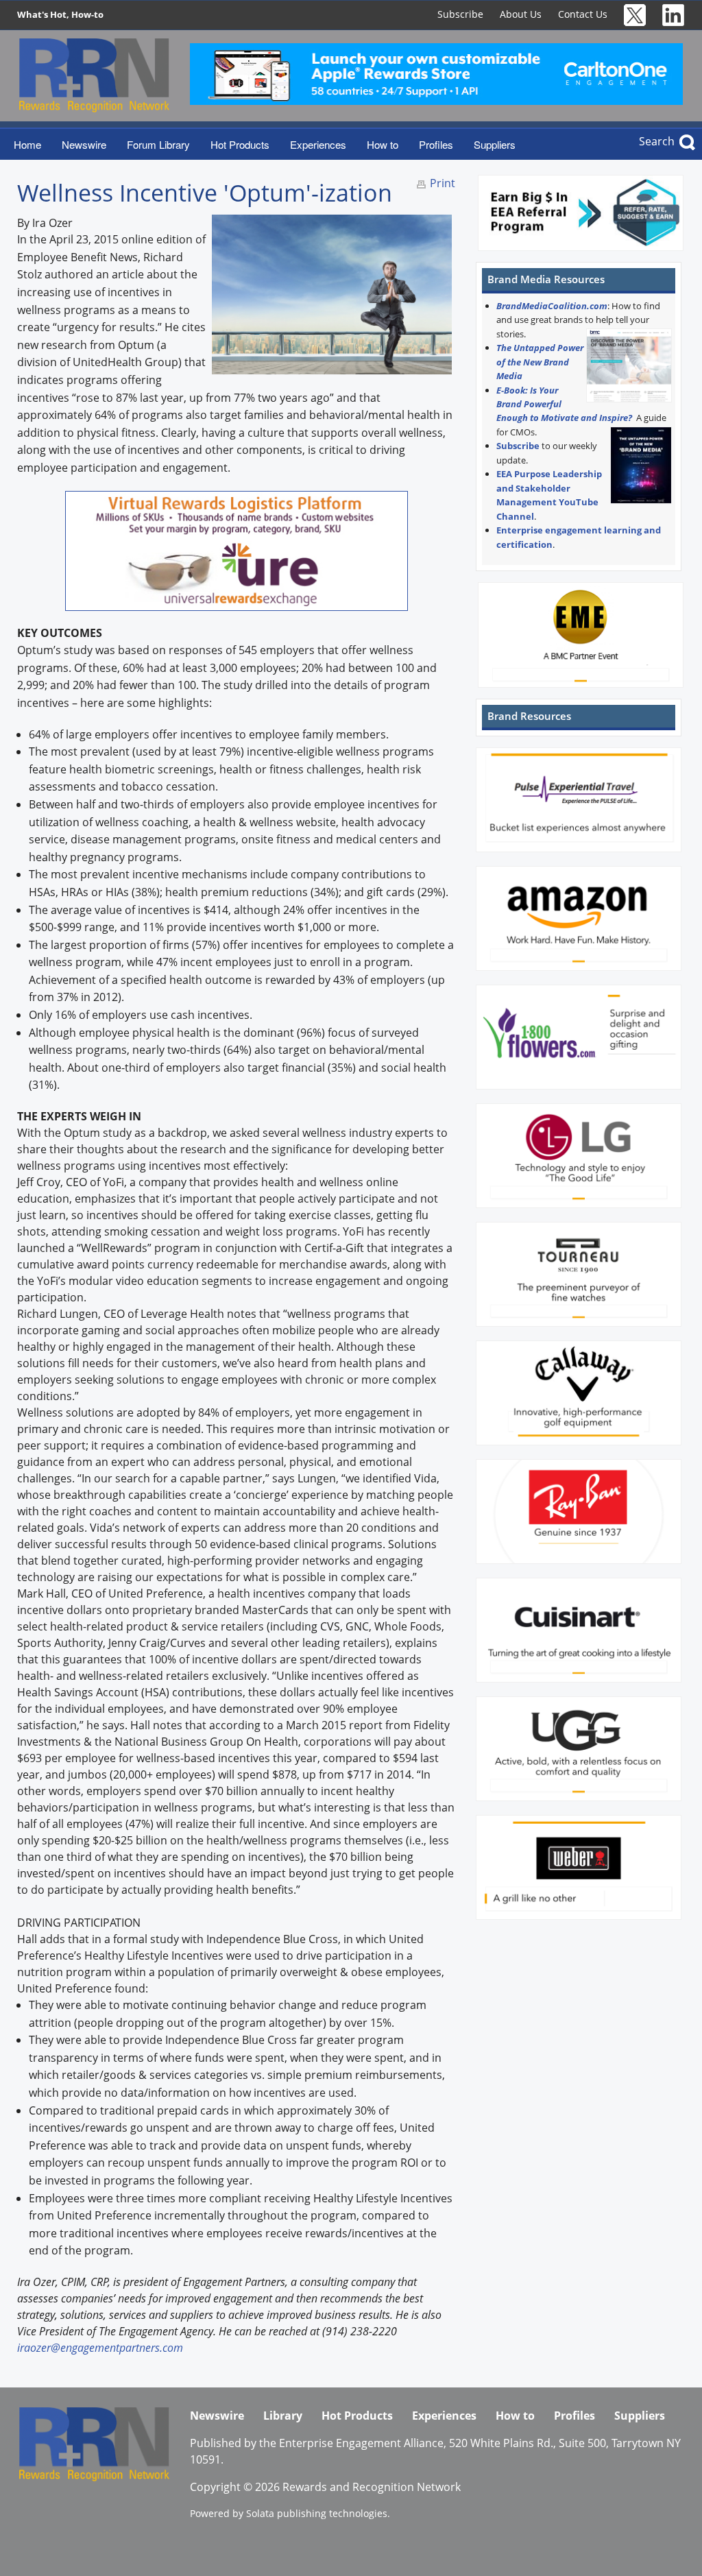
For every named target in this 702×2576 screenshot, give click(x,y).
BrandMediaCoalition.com (552, 306)
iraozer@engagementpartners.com (100, 2348)
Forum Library (158, 144)
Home (27, 144)
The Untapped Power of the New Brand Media (540, 362)
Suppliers (495, 144)
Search (657, 141)
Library (283, 2416)
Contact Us (583, 14)
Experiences (318, 144)
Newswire (84, 144)
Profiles (436, 144)
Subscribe (460, 14)
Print (443, 183)
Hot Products (240, 144)
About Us (521, 14)
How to (383, 144)
